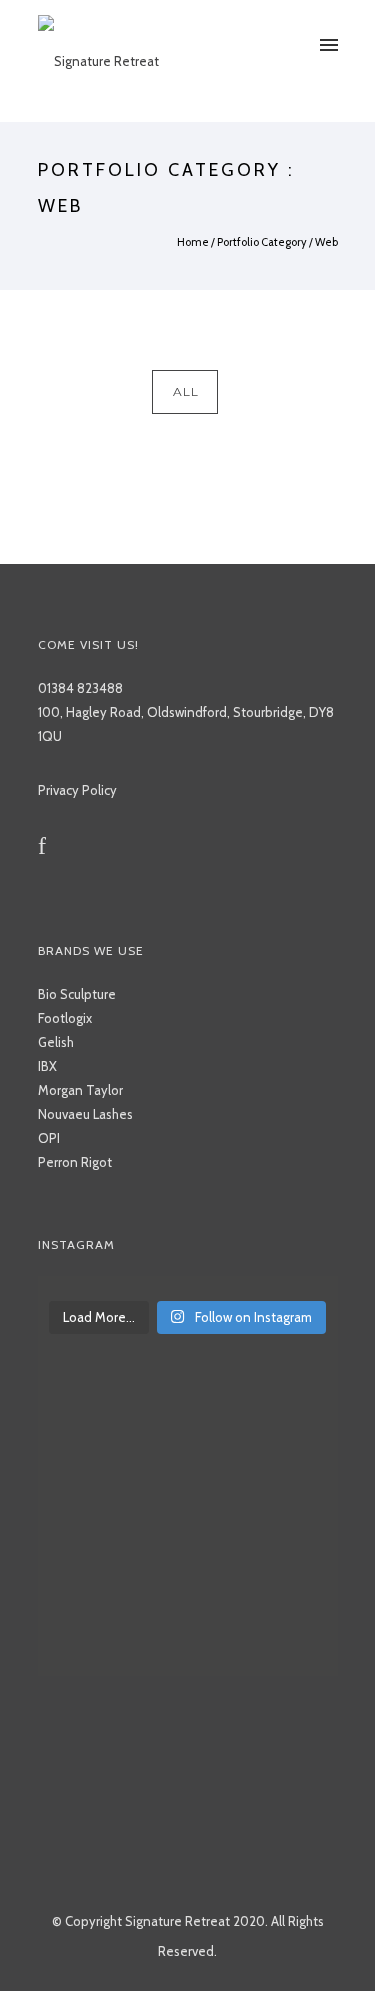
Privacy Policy (77, 790)
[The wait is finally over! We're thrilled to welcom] (188, 1286)
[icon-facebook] (47, 846)
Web (326, 242)
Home (193, 242)
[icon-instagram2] (73, 846)
